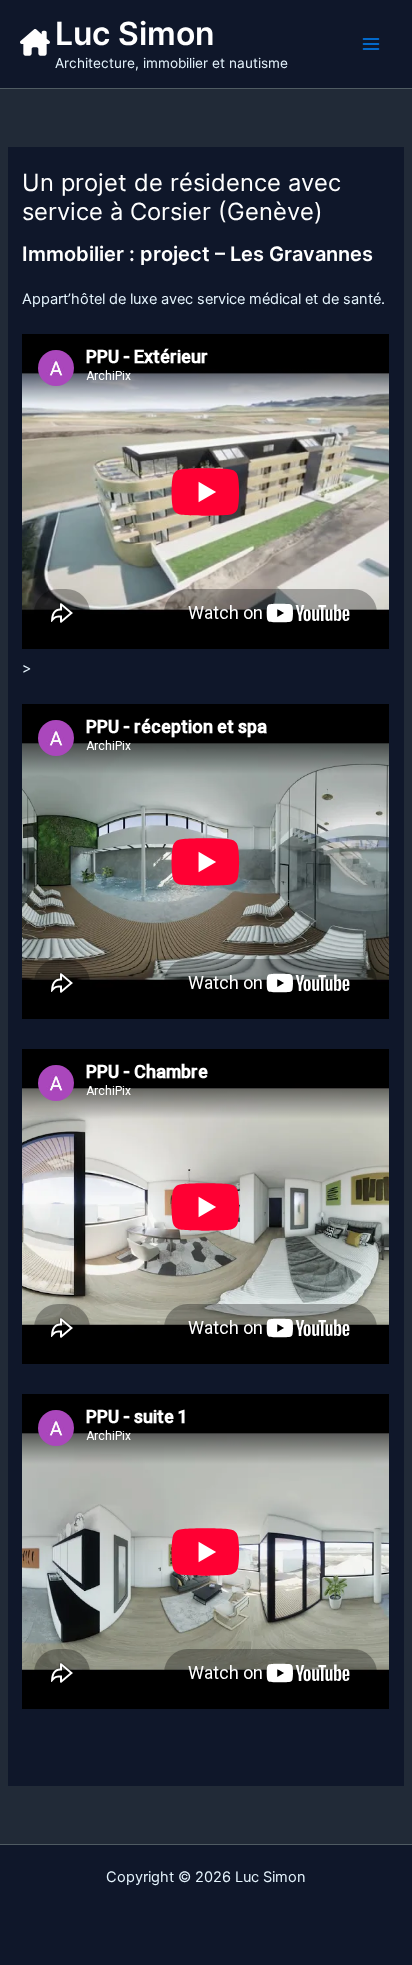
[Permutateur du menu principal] (371, 44)
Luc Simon (134, 33)
